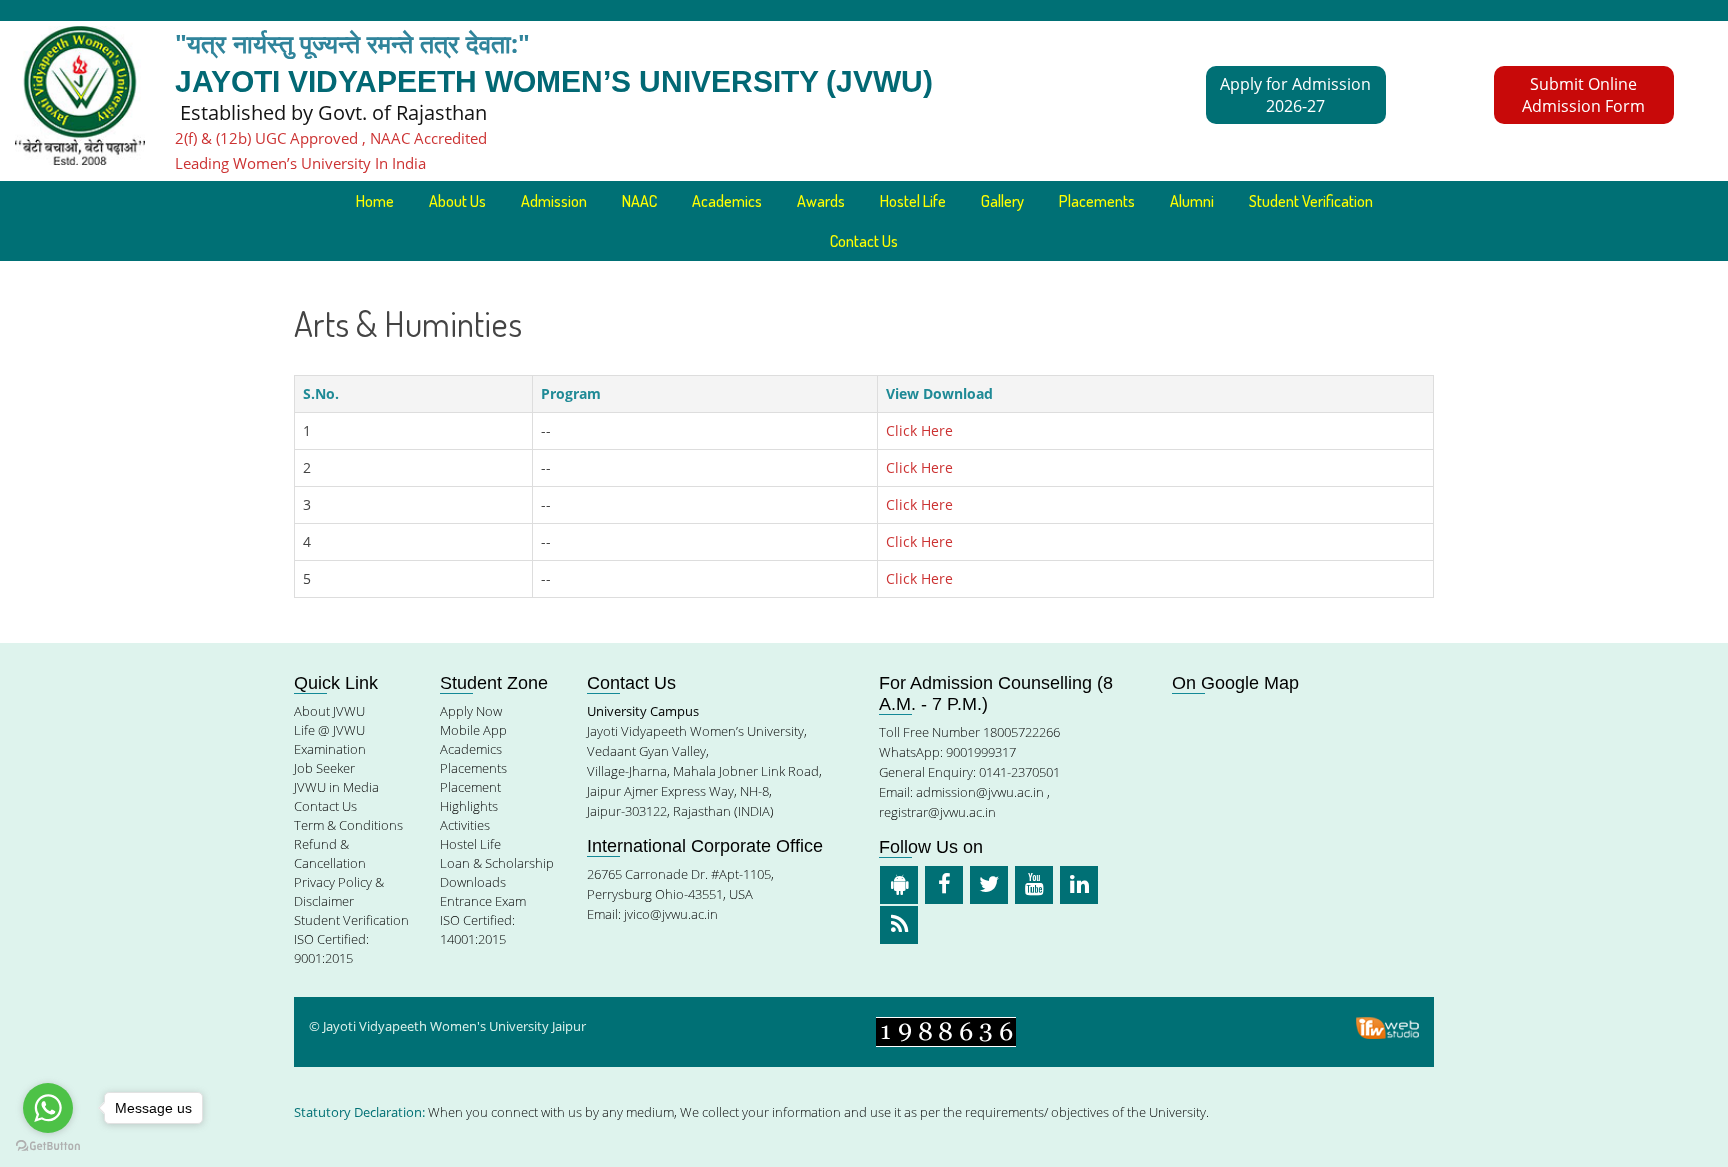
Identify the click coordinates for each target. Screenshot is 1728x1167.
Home (375, 201)
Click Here (919, 430)
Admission (554, 201)
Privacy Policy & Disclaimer (339, 891)
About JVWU (329, 711)
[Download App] (899, 885)
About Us (457, 201)
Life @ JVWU (329, 730)
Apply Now (471, 711)
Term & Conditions (348, 825)
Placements (1097, 201)
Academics (471, 749)
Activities (465, 825)
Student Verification (1311, 201)
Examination (330, 749)
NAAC (639, 201)
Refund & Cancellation (330, 853)
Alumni (1192, 201)
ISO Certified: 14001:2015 (477, 929)
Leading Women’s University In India (300, 163)
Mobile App (473, 730)
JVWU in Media (336, 787)
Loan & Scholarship (497, 863)
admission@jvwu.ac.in (980, 792)
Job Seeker (324, 768)
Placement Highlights (470, 796)
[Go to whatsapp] (48, 1108)
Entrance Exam (483, 901)
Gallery (1002, 201)
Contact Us (864, 241)
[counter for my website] (946, 1030)
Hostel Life (913, 201)
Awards (821, 201)
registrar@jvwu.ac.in (937, 812)
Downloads (473, 882)
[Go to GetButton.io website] (48, 1146)
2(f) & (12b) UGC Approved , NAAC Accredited (331, 138)
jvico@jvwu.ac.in (671, 914)
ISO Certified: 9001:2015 (331, 948)
